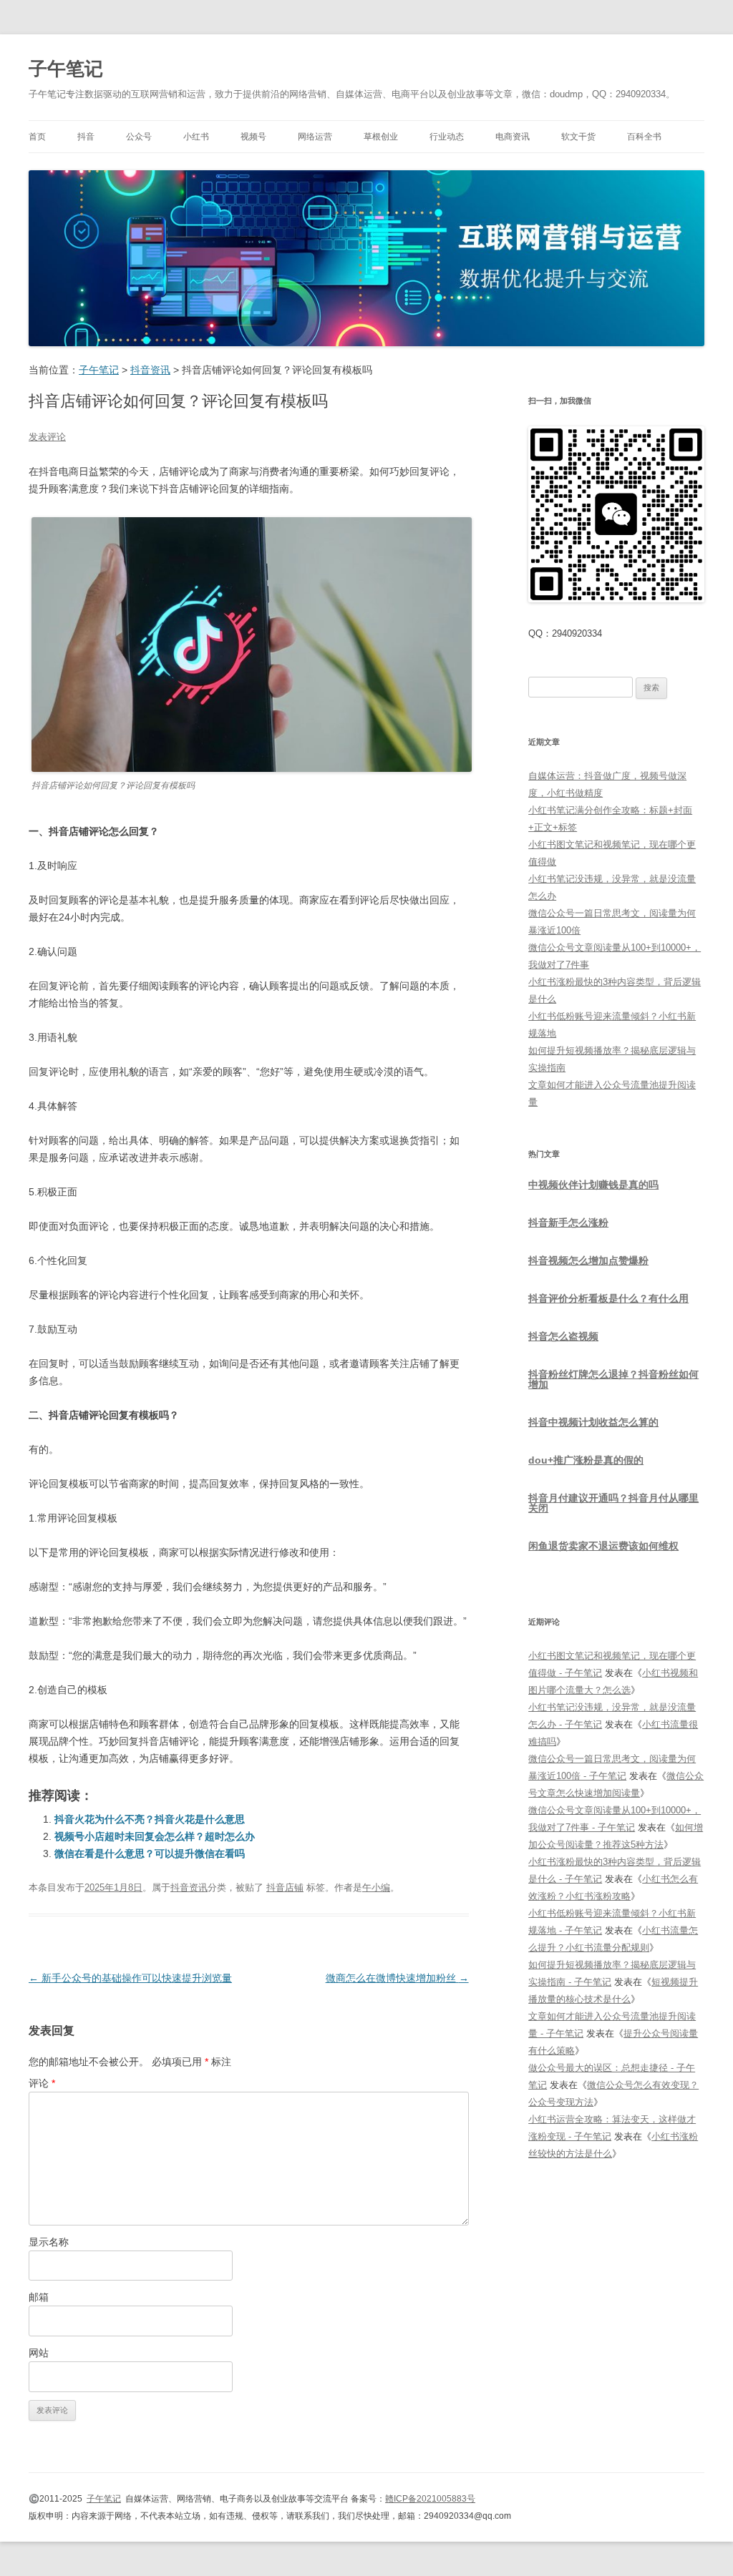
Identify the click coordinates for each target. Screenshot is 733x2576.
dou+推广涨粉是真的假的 (586, 1460)
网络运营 (315, 137)
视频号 (253, 137)
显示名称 (49, 2242)
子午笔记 (66, 69)
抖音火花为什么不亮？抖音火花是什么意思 (150, 1819)
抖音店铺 (285, 1887)
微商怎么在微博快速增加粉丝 (397, 1978)
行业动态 (447, 137)
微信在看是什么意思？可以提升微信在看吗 (150, 1853)
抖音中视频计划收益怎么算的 (593, 1422)
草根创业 (381, 137)
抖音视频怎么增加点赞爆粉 (588, 1260)
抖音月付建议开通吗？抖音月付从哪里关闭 (613, 1503)
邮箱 (39, 2297)
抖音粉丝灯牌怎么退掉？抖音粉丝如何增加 (613, 1379)
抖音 (86, 137)
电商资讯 (513, 137)
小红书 (196, 137)
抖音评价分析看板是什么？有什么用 (608, 1298)
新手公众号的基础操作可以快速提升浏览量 (130, 1978)
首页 (37, 137)
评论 (42, 2083)
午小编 (376, 1887)
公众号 (139, 137)
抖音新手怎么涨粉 (568, 1223)
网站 (39, 2353)
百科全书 (644, 137)
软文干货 (578, 137)
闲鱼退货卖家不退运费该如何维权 (603, 1546)
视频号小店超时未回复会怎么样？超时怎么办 (155, 1836)
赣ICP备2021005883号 (430, 2499)
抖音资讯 (189, 1887)
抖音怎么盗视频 (563, 1336)
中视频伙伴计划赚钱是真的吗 (593, 1185)
